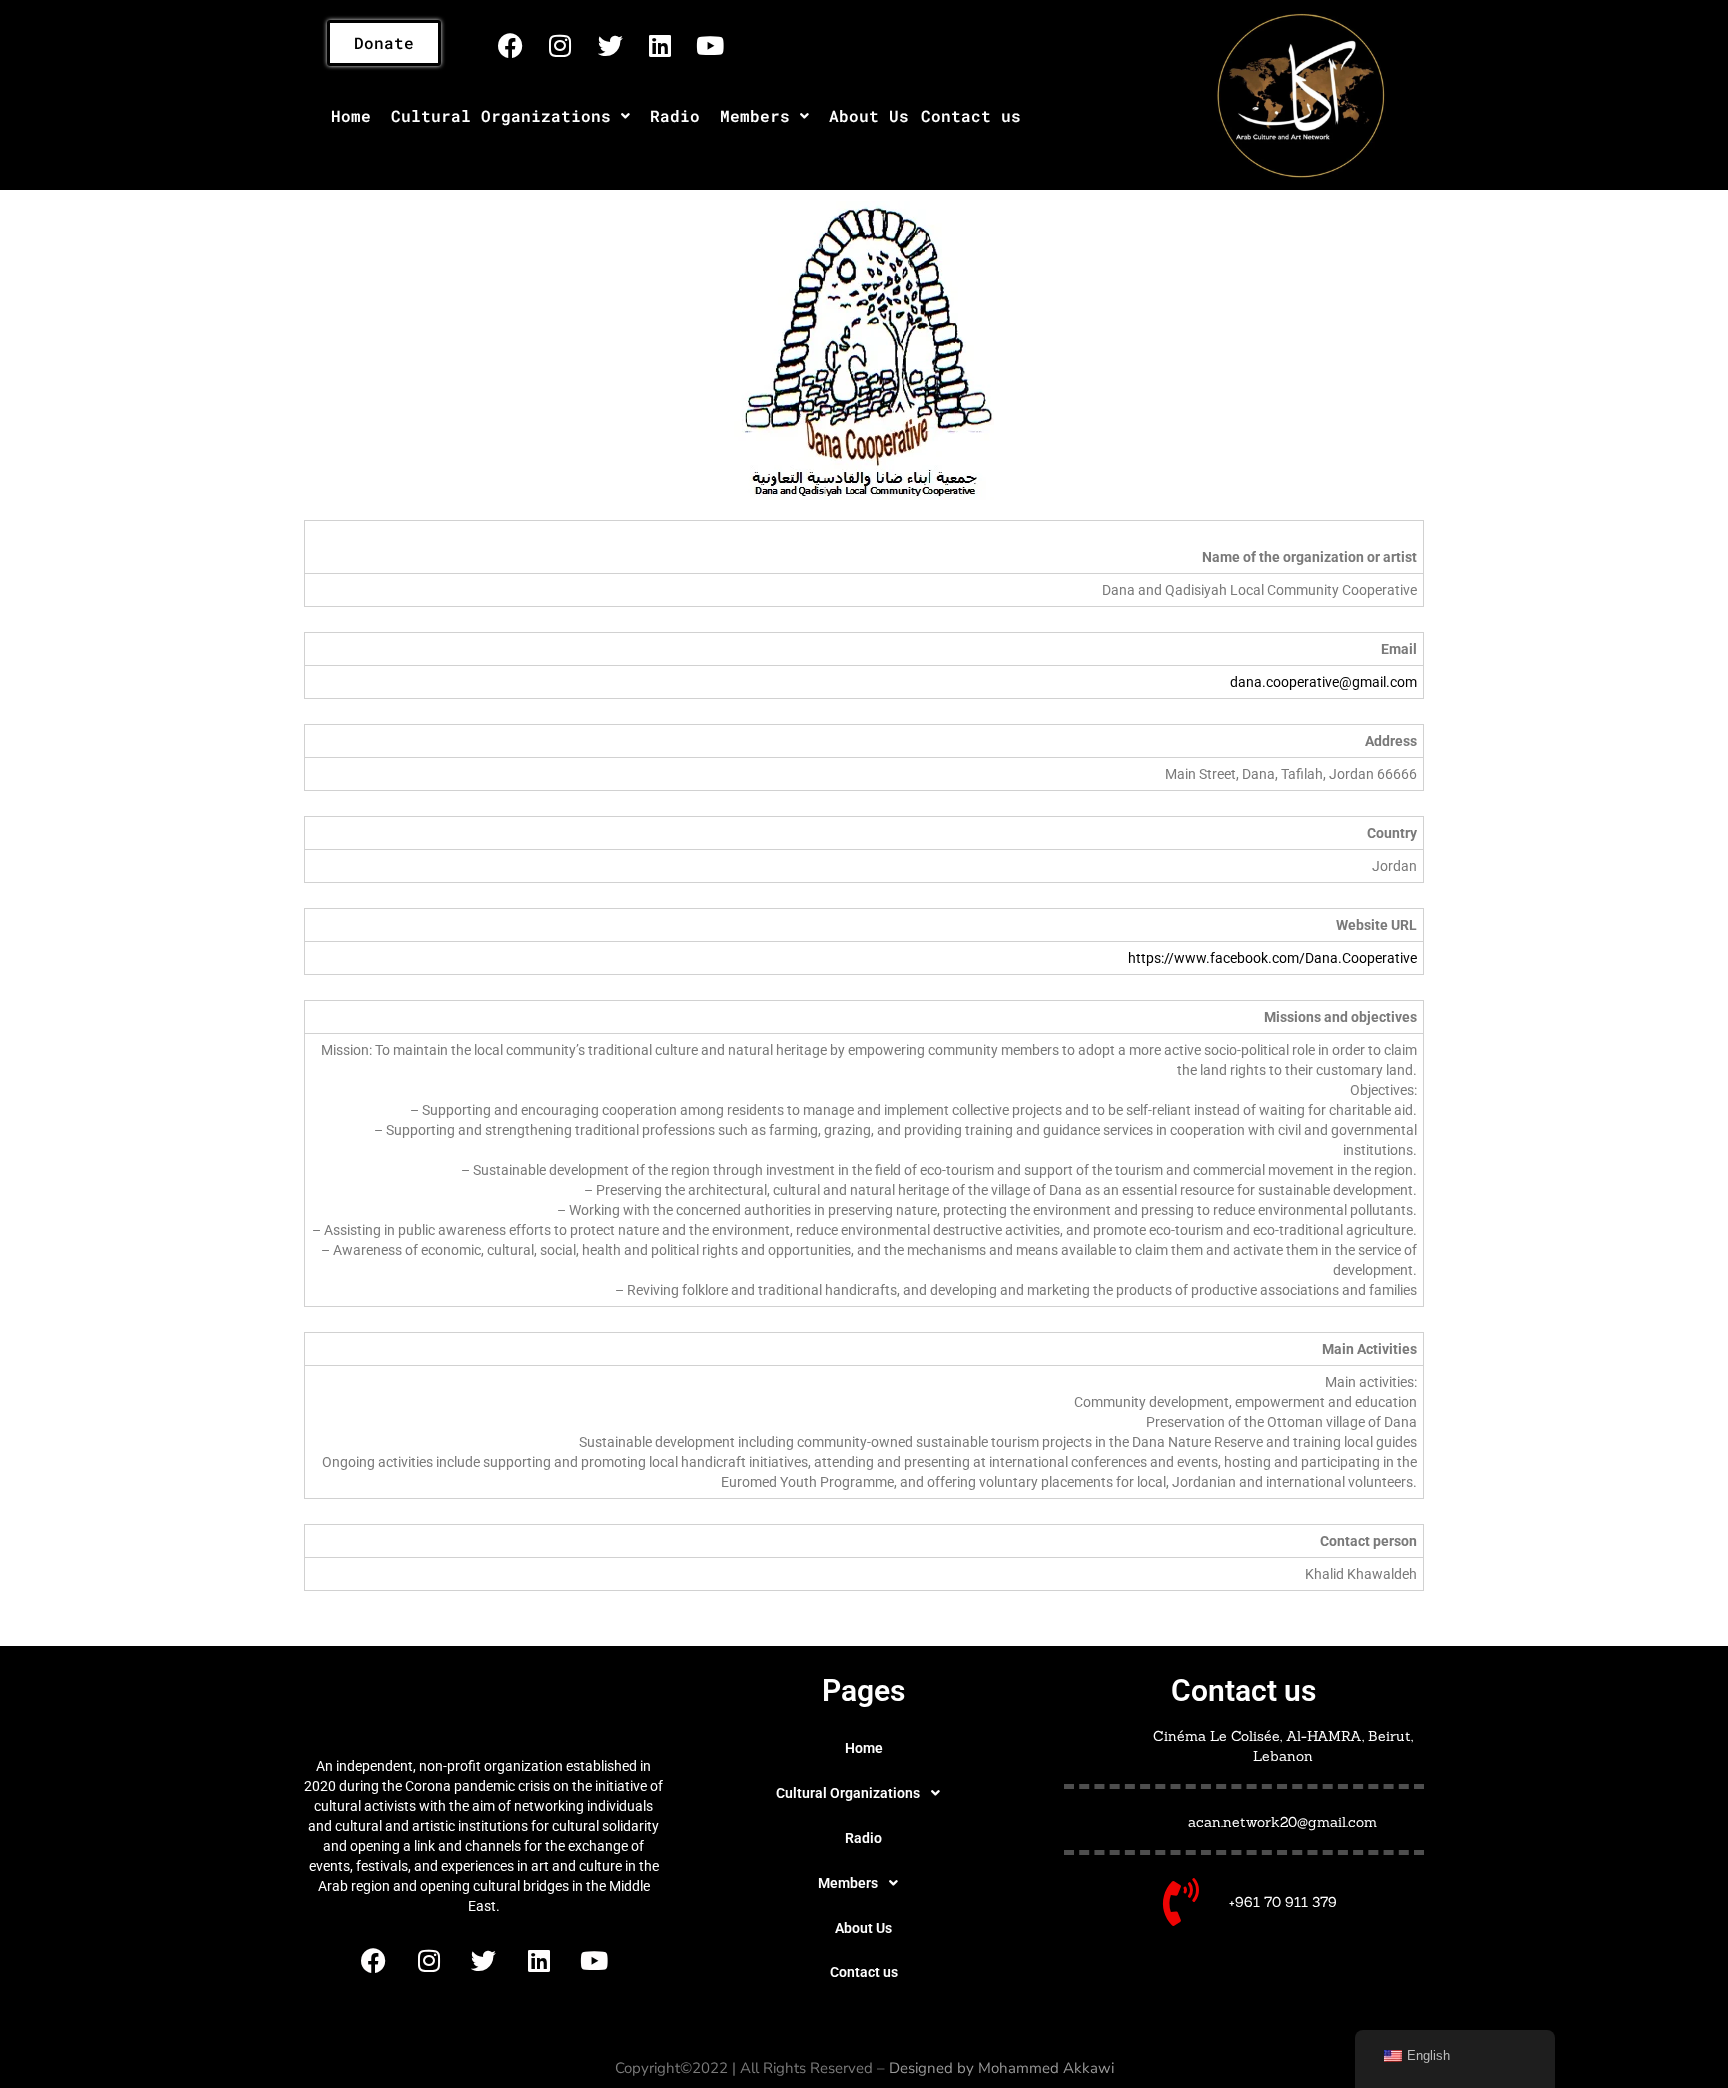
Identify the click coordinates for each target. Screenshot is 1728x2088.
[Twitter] (610, 45)
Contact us (971, 115)
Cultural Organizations (501, 115)
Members (755, 115)
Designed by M (940, 2068)
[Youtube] (710, 45)
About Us (869, 115)
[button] (510, 116)
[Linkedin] (660, 45)
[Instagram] (560, 45)
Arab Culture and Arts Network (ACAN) (483, 1705)
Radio (675, 115)
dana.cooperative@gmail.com (1323, 682)
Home (351, 115)
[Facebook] (510, 45)
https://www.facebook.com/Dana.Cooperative (1272, 958)
